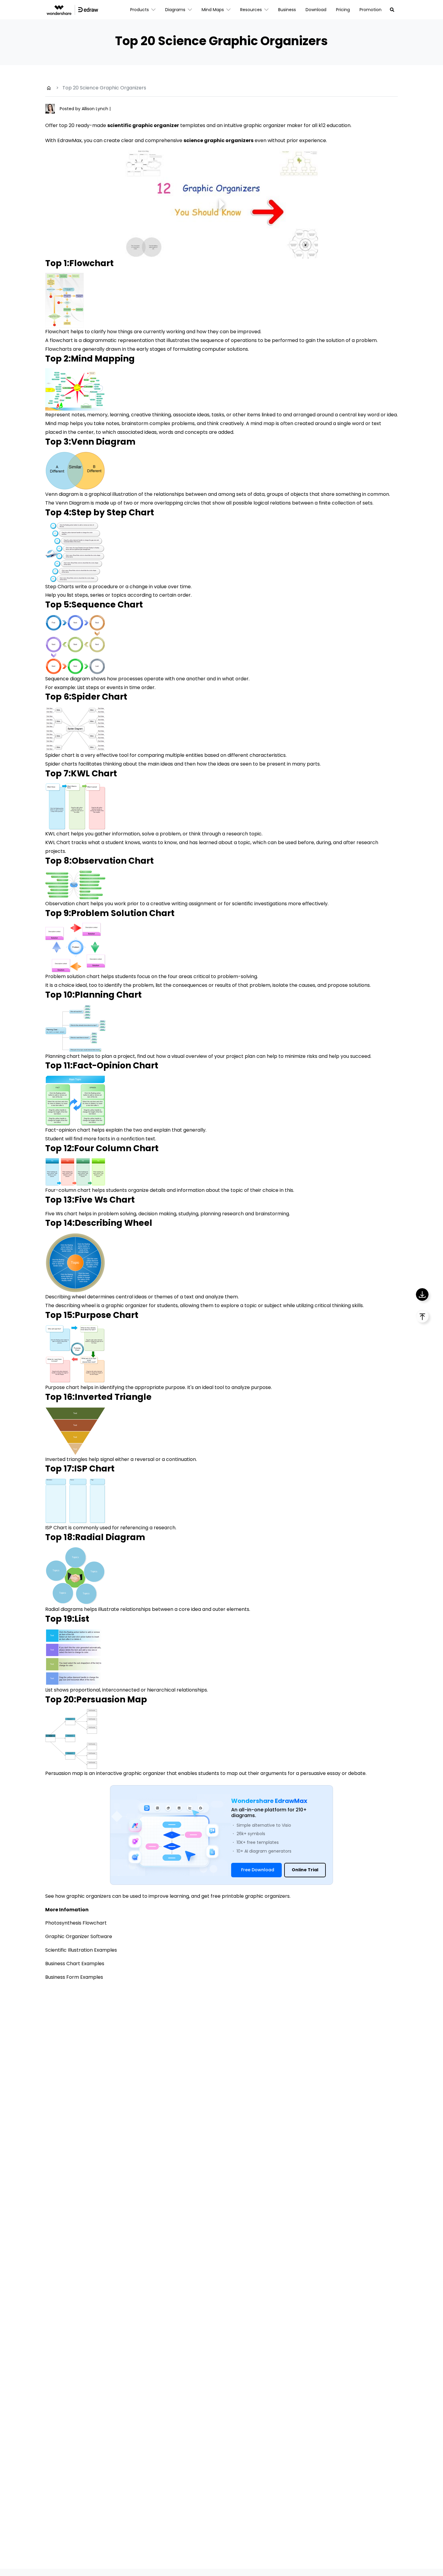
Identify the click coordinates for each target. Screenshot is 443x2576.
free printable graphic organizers (250, 1896)
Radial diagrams (64, 1609)
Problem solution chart (72, 976)
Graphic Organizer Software (79, 1936)
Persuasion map (64, 1773)
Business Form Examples (74, 1977)
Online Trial (305, 1870)
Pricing (343, 10)
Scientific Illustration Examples (81, 1950)
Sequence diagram (68, 679)
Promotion (371, 10)
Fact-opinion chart (68, 1130)
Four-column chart (68, 1190)
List (49, 1690)
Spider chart (60, 755)
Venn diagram (62, 494)
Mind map (57, 423)
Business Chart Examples (75, 1964)
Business (287, 10)
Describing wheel (66, 1297)
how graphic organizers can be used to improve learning (122, 1896)
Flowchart (57, 332)
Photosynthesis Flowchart (76, 1923)
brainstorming (272, 1214)
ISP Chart (56, 1528)
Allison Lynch (96, 109)
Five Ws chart (61, 1214)
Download (316, 10)
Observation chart (67, 904)
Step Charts (60, 587)
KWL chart (57, 834)
